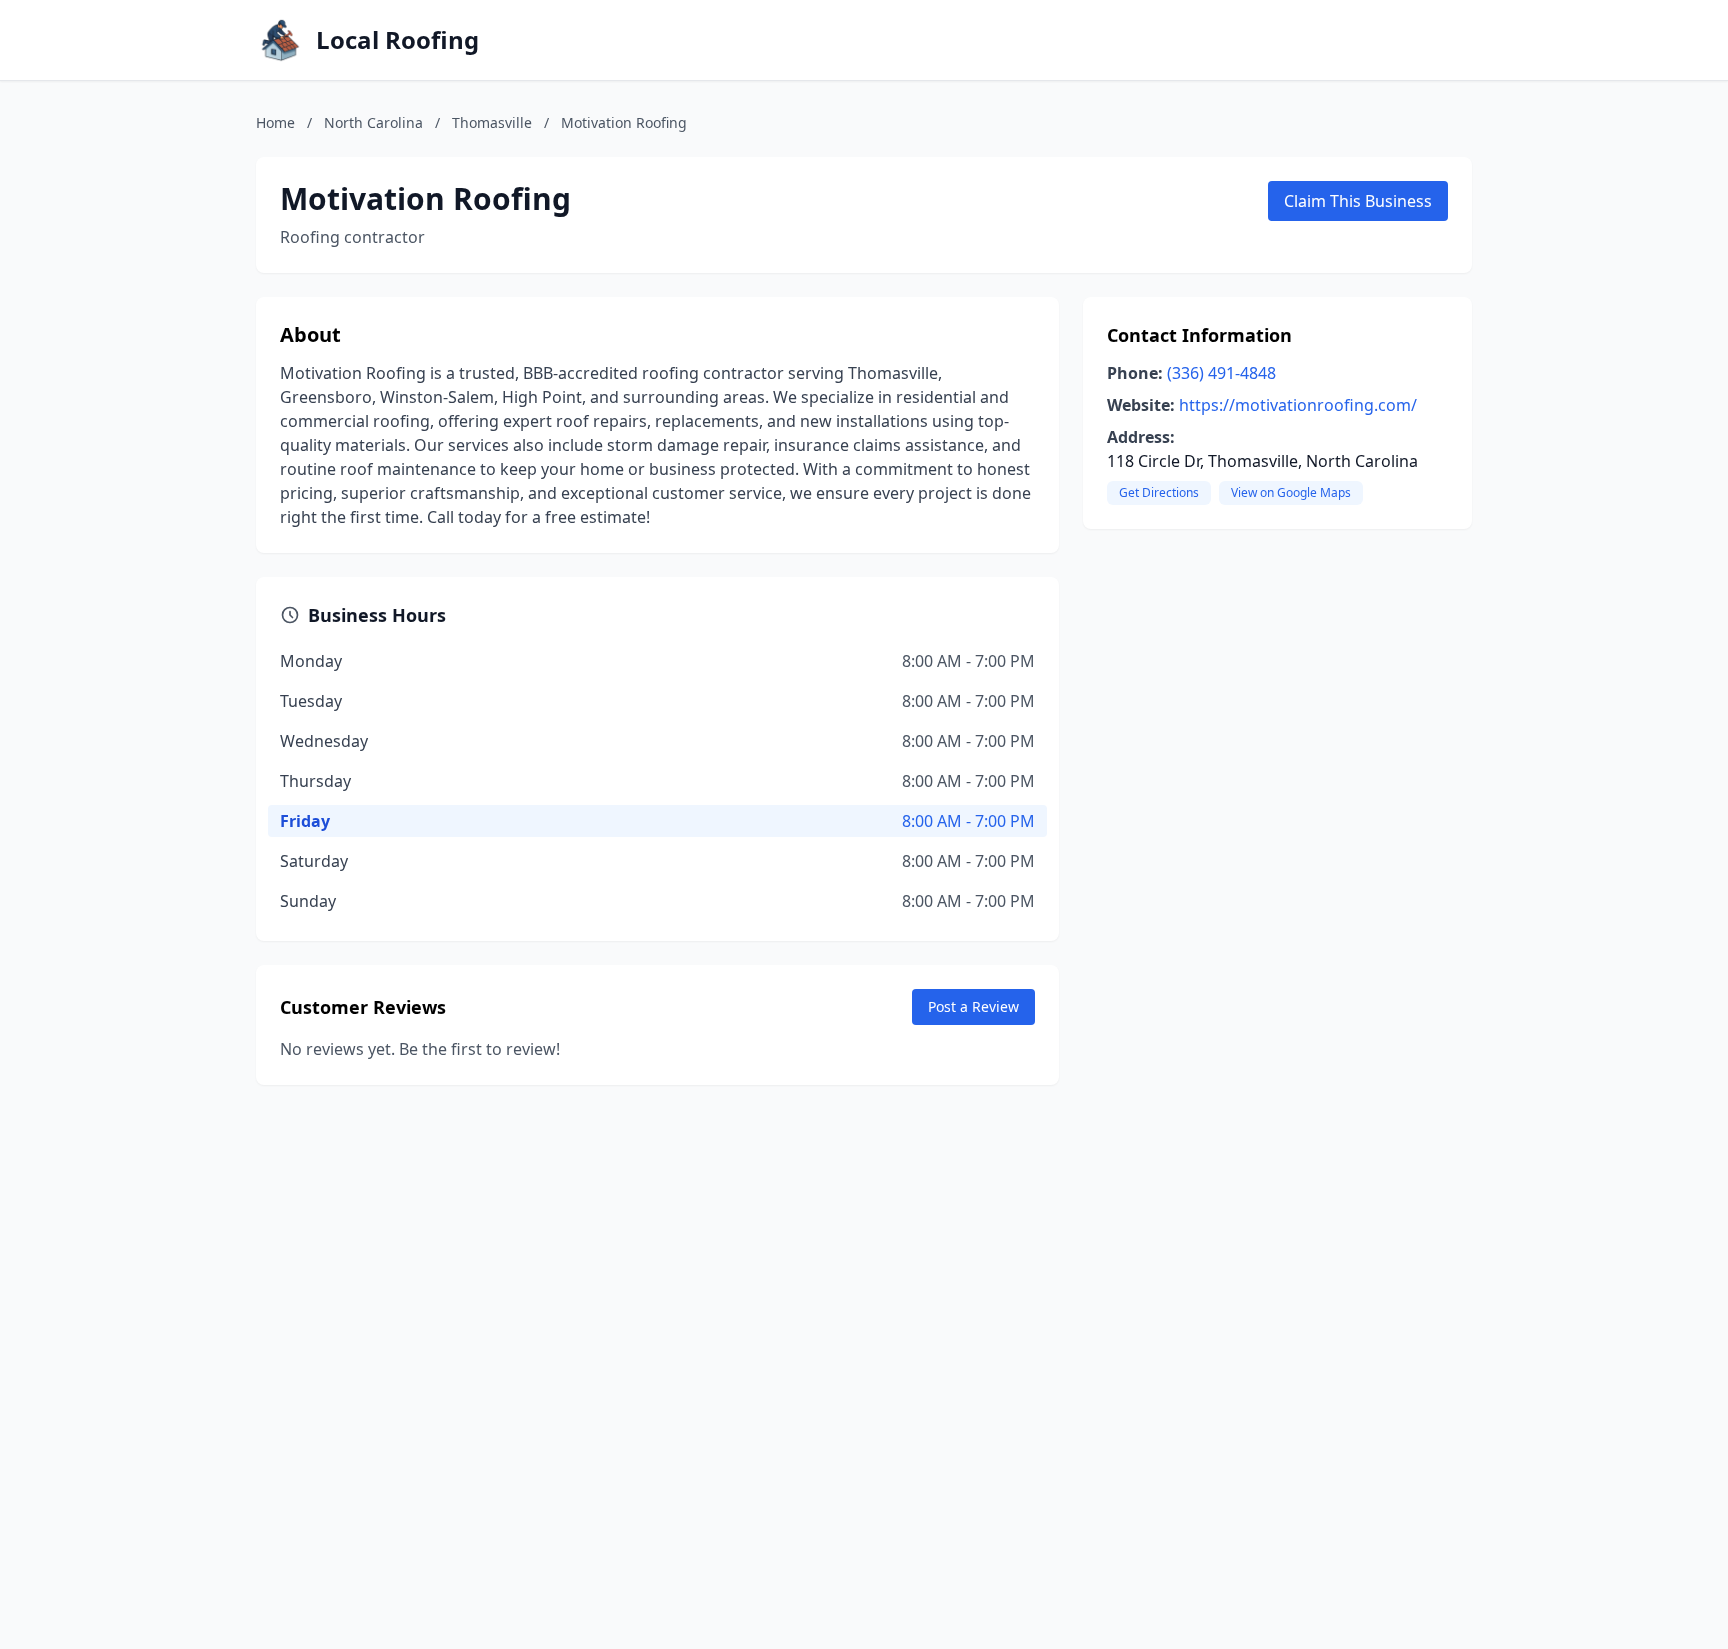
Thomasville (492, 122)
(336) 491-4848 (1221, 373)
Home (275, 122)
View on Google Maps (1291, 492)
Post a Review (973, 1006)
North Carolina (373, 122)
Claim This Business (1358, 201)
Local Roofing (397, 40)
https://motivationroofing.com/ (1298, 405)
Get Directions (1159, 492)
